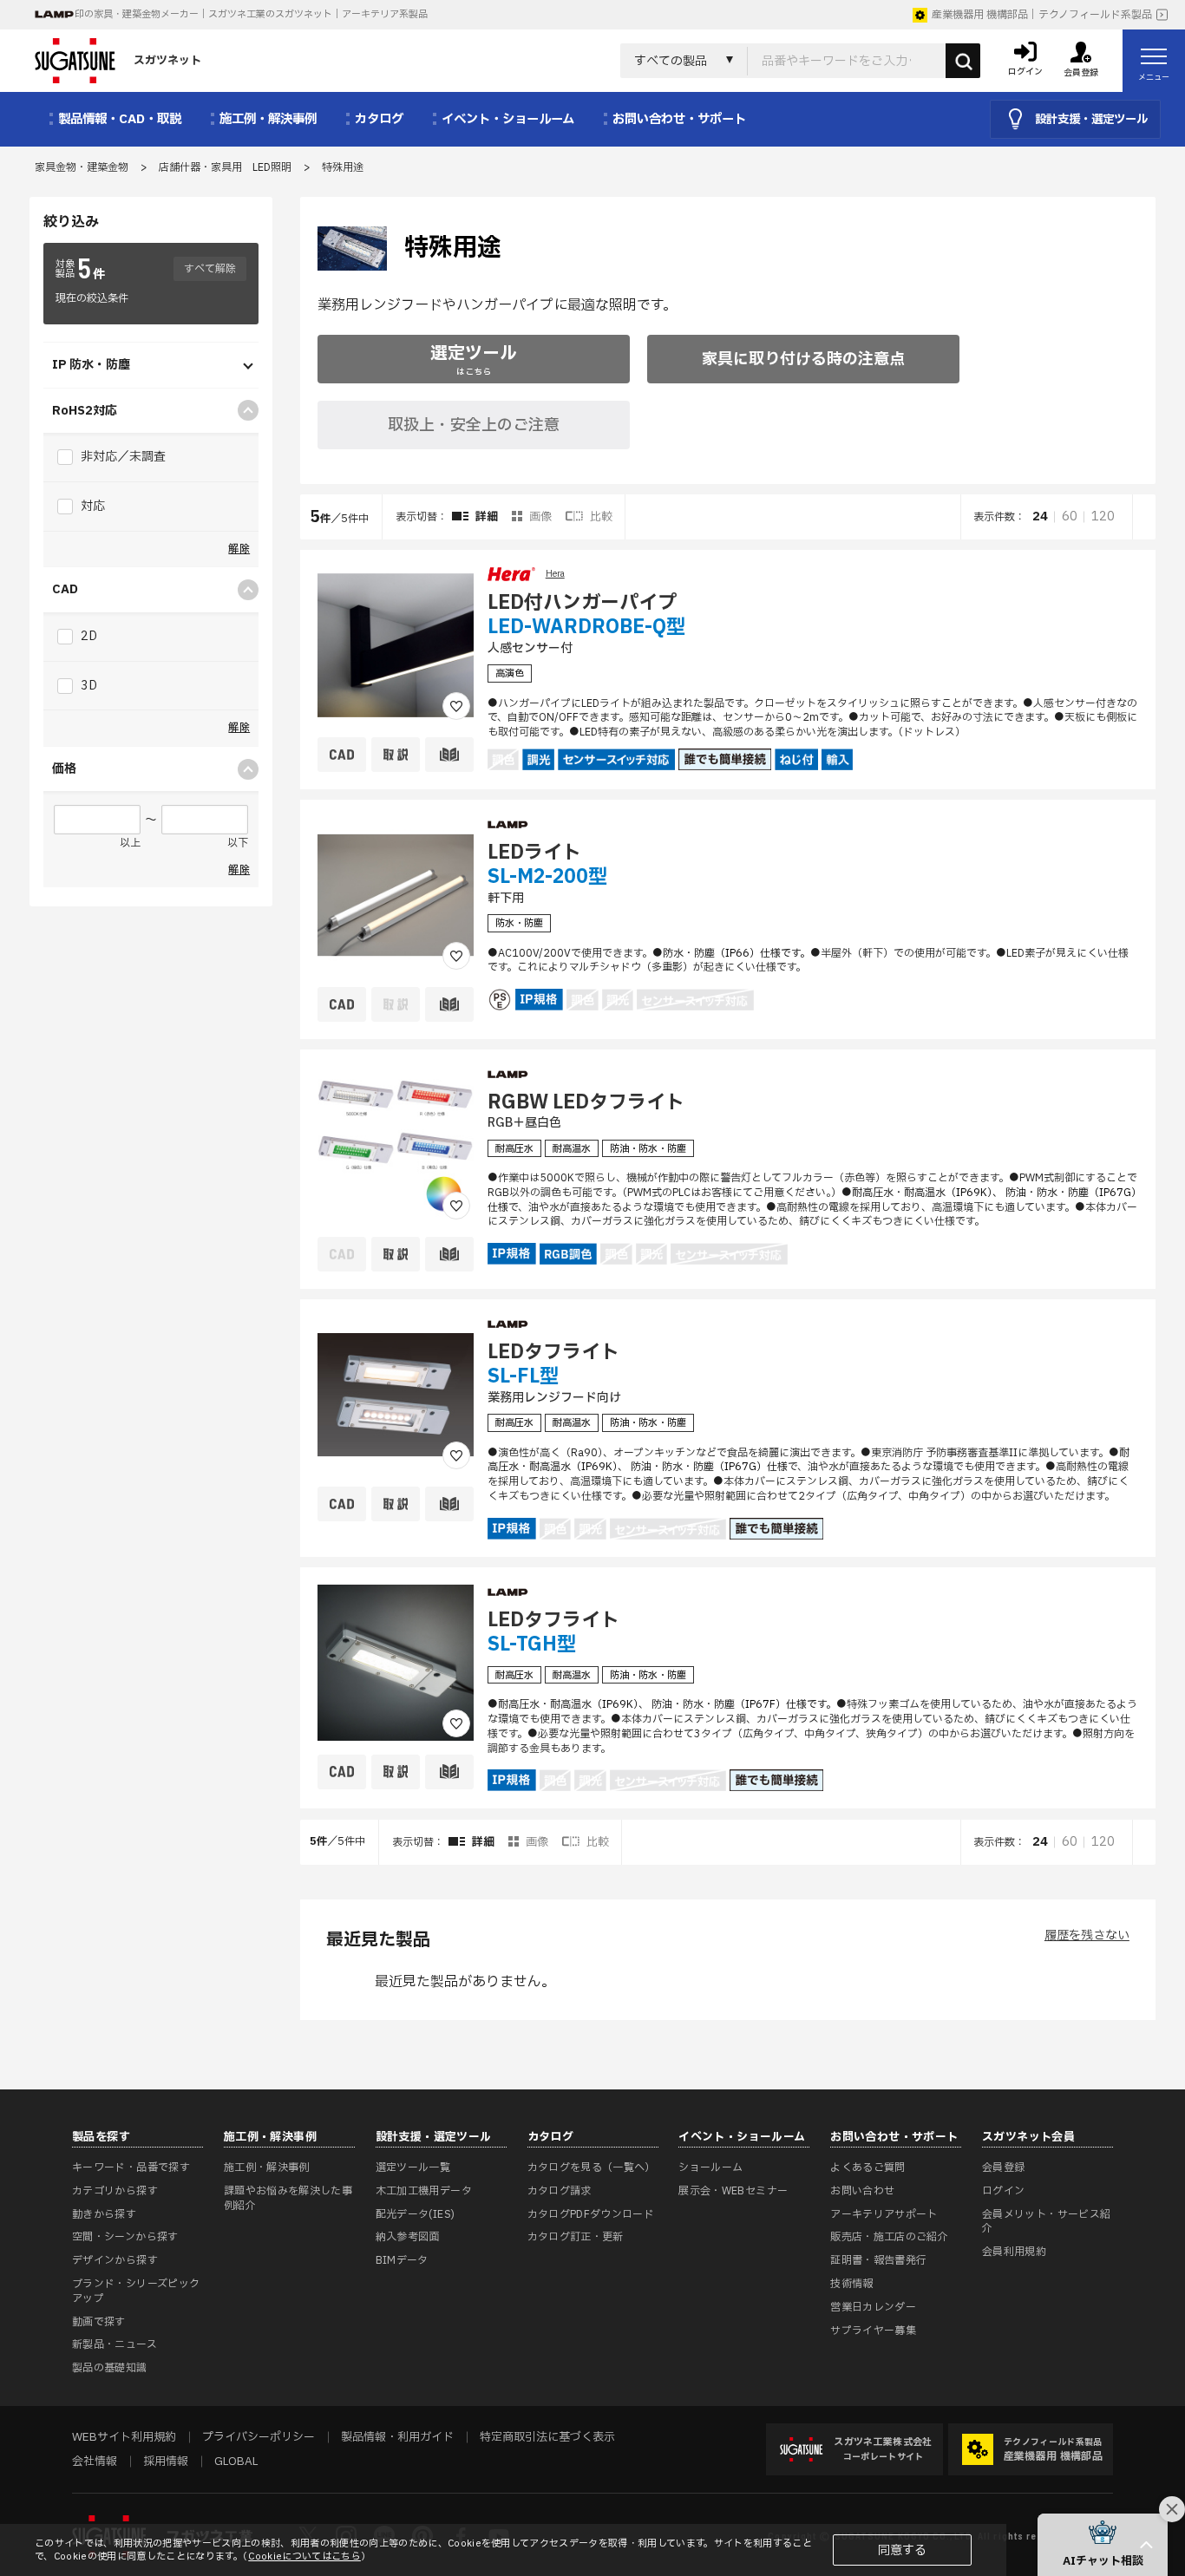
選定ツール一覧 (413, 2167)
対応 (92, 506)
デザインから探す (115, 2260)
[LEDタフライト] (396, 1395)
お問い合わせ (862, 2191)
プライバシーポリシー (259, 2437)
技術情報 (851, 2284)
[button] (1103, 2545)
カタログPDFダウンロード (591, 2214)
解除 (239, 549)
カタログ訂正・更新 (576, 2237)
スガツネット (167, 61)
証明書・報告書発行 (878, 2260)
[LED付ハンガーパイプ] (396, 645)
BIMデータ (402, 2260)
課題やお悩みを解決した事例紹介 (288, 2198)
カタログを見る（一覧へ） (592, 2167)
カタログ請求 (560, 2191)
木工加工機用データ (424, 2191)
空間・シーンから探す (125, 2237)
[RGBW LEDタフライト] (396, 1145)
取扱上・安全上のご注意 (474, 425)
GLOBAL (236, 2462)
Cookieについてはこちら (304, 2556)
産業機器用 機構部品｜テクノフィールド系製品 (1042, 15)
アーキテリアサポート (884, 2214)
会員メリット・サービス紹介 (1046, 2222)
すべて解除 (210, 269)
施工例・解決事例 (267, 2167)
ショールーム (710, 2167)
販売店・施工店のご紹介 (889, 2237)
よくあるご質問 (868, 2167)
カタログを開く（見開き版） (1142, 776)
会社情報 (95, 2462)
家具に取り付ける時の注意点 (803, 360)
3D (88, 686)
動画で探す (99, 2322)
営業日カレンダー (873, 2307)
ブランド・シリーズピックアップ (136, 2291)
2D (88, 636)
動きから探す (104, 2214)
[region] (728, 1180)
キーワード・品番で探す (131, 2167)
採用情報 (166, 2462)
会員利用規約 (1014, 2252)
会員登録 (1003, 2167)
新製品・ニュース (115, 2344)
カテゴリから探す (115, 2191)
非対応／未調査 (122, 457)
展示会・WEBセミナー (733, 2191)
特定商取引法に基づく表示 (547, 2437)
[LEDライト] (396, 895)
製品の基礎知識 (110, 2368)
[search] (963, 61)
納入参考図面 (408, 2237)
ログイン (1003, 2191)
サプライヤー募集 (873, 2331)
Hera (555, 574)
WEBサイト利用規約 (124, 2437)
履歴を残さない (1087, 1935)
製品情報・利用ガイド (397, 2437)
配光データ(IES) (416, 2214)
